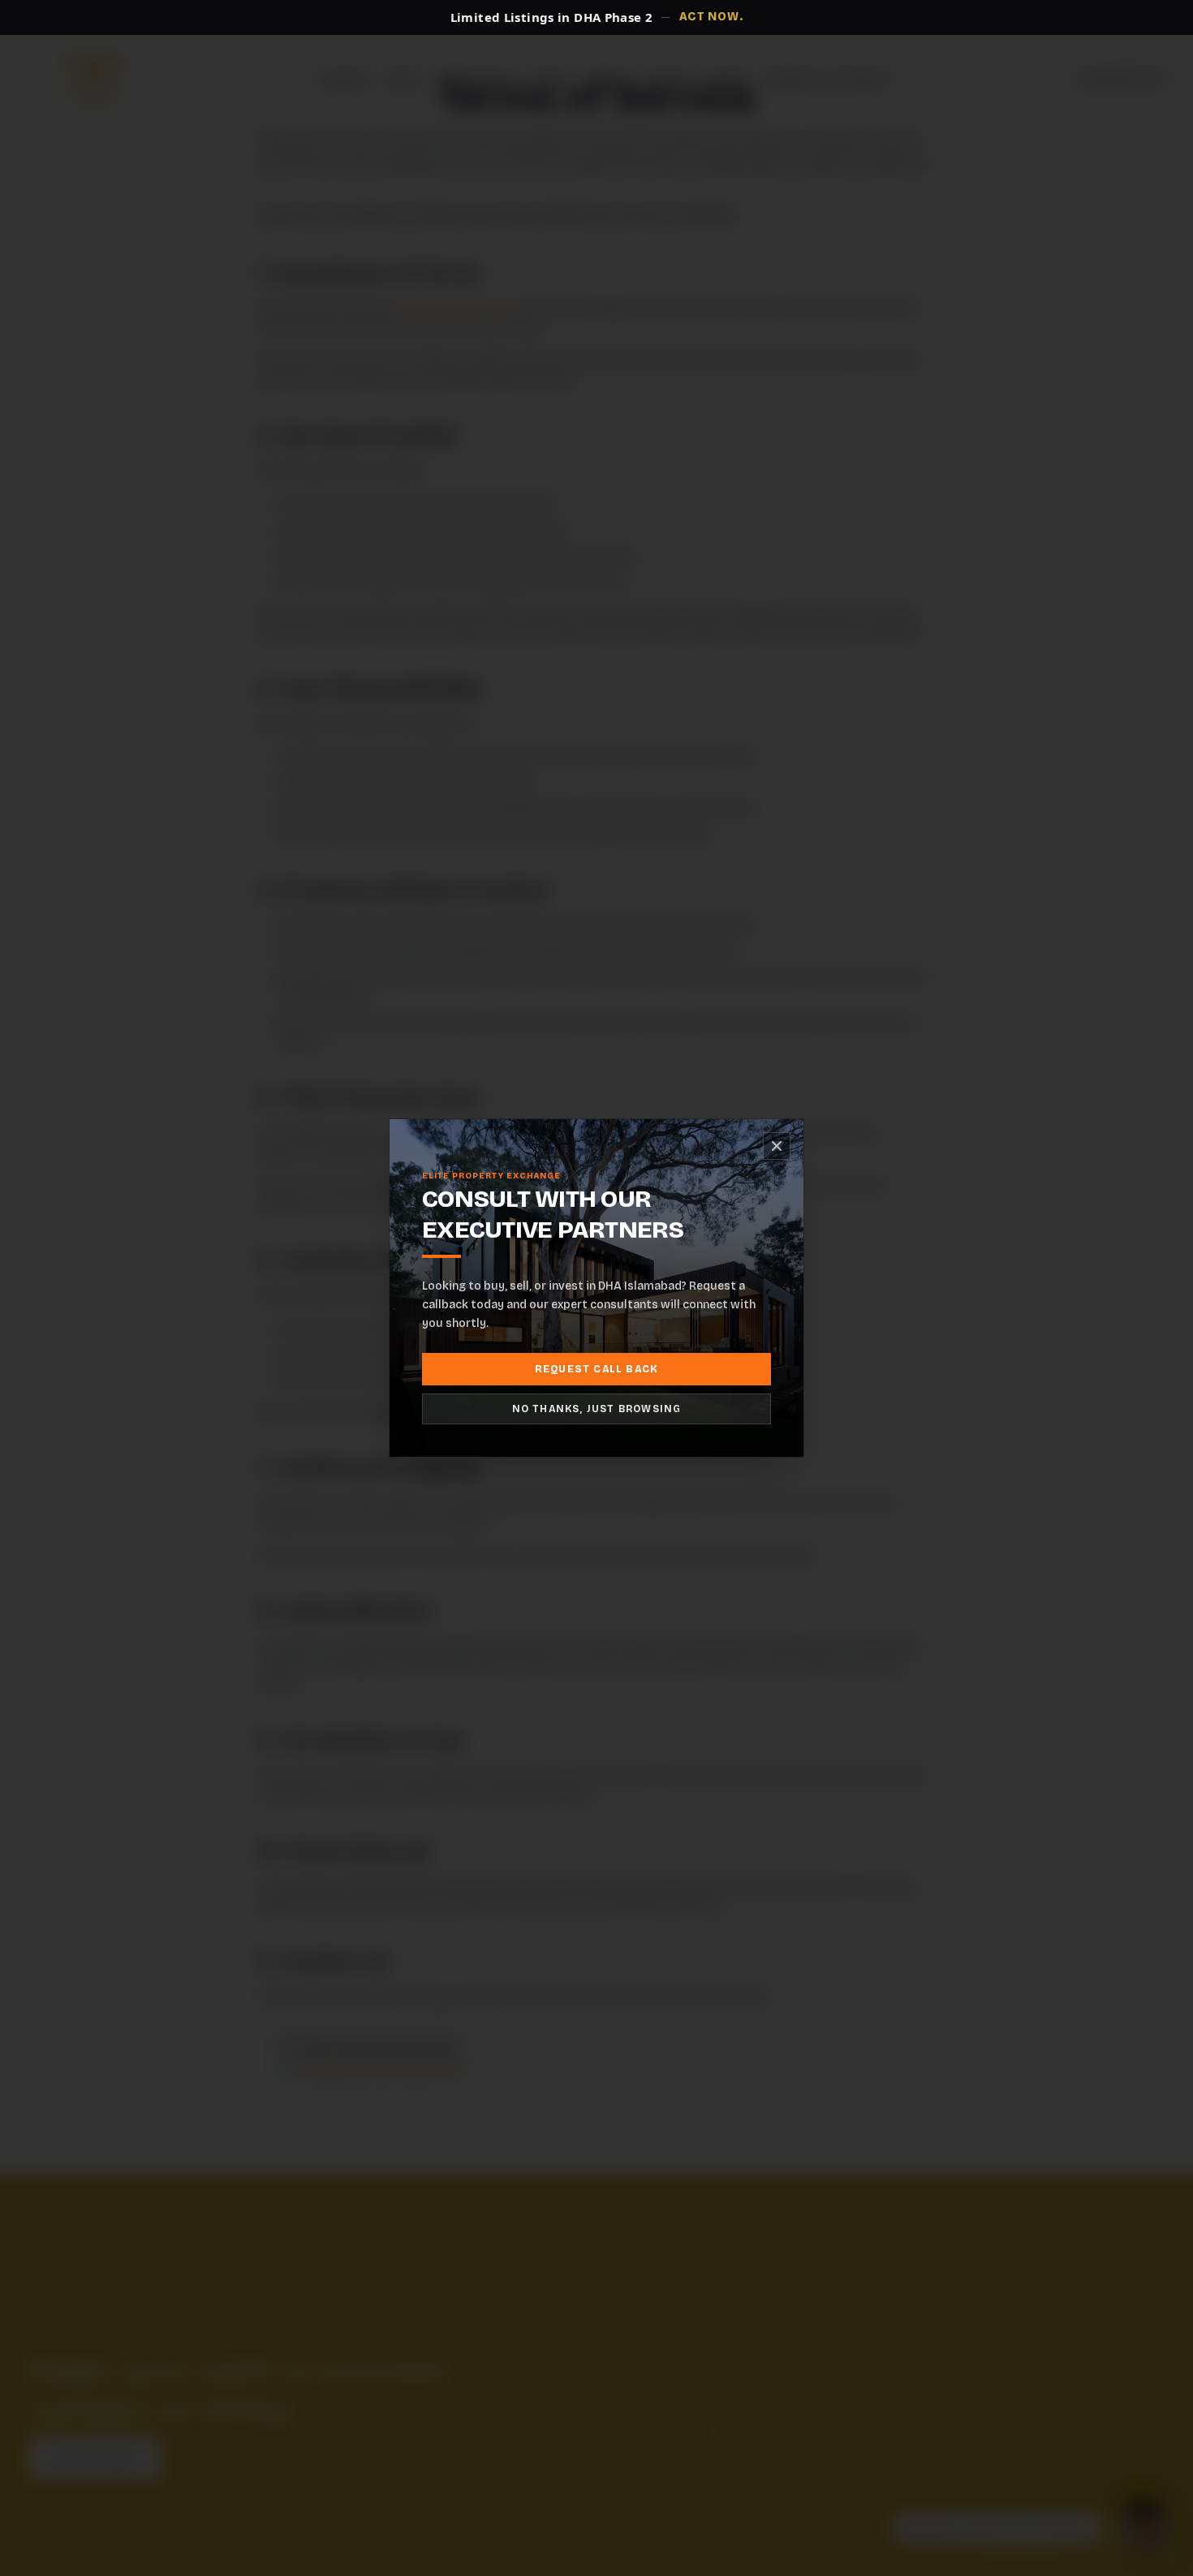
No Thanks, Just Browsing (597, 1409)
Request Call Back (596, 1369)
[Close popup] (777, 1146)
